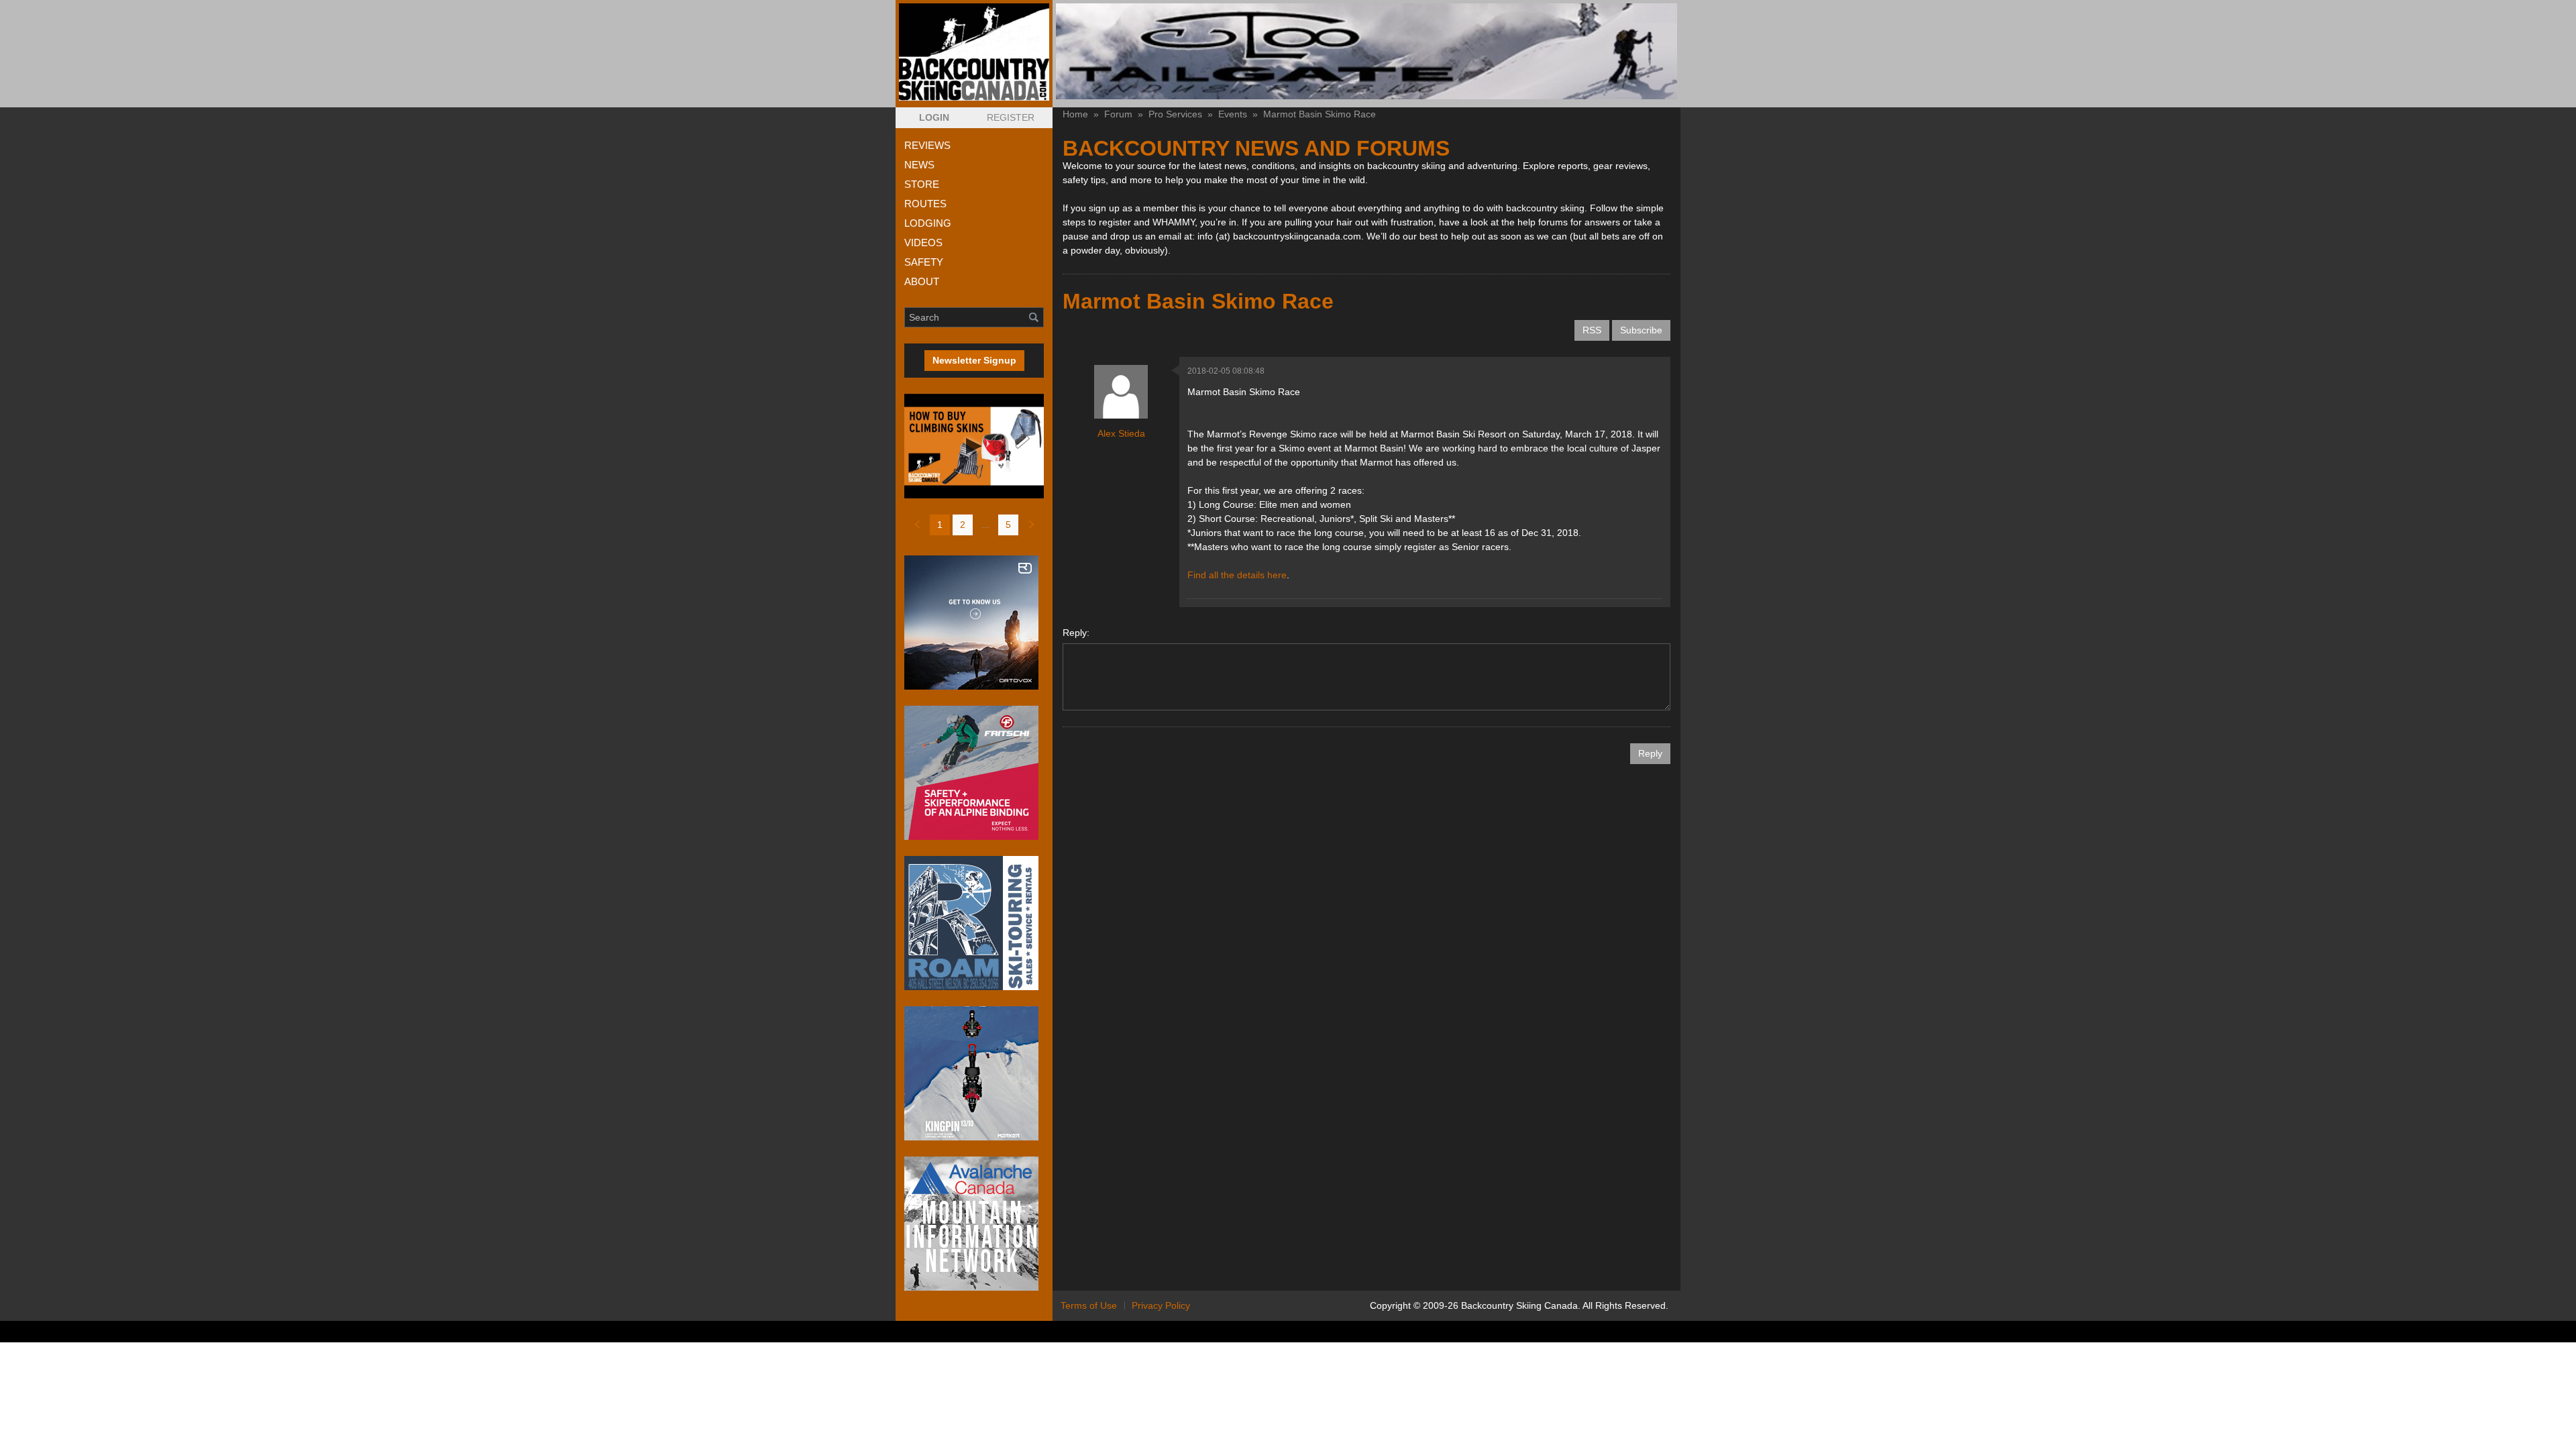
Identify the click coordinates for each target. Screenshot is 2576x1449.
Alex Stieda (1121, 433)
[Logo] (974, 52)
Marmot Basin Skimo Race (1320, 114)
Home (1075, 114)
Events (1233, 114)
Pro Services (1175, 114)
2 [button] (963, 525)
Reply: (1076, 633)
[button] (934, 118)
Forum (1118, 114)
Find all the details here (1237, 575)
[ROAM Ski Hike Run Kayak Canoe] (974, 923)
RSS (1592, 330)
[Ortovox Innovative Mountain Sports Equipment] (974, 623)
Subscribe (1641, 330)
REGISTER (1011, 117)
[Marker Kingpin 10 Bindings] (974, 1073)
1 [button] (940, 525)
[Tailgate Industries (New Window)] (1366, 51)
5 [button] (1008, 525)
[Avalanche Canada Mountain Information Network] (974, 1224)
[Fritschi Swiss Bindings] (974, 773)
